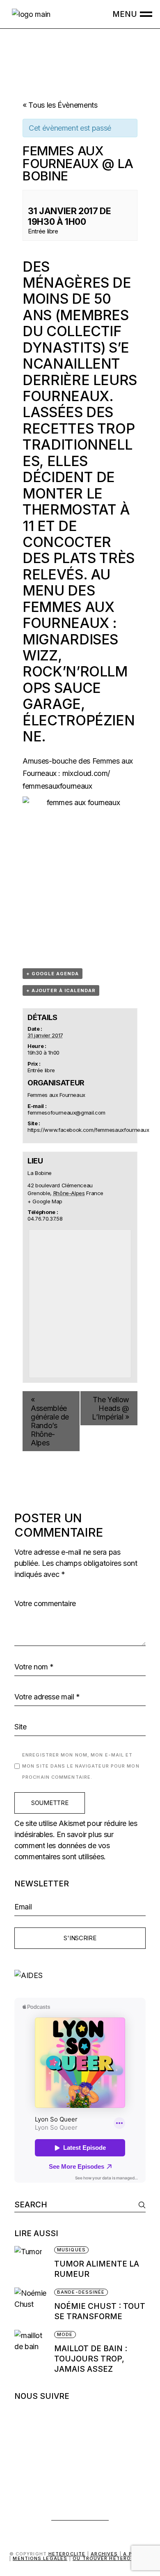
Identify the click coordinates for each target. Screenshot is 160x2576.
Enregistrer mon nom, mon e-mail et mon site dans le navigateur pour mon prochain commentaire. (81, 1766)
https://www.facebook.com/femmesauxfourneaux (88, 1130)
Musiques (71, 2250)
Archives (104, 2554)
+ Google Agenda (53, 974)
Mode (65, 2334)
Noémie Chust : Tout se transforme (100, 2311)
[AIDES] (80, 1975)
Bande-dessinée (81, 2292)
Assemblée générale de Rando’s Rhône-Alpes (50, 1421)
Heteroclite (67, 2554)
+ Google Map (45, 1201)
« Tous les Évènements (60, 105)
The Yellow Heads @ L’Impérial (111, 1408)
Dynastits (62, 347)
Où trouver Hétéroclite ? (112, 2558)
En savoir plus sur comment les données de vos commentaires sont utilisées (64, 1845)
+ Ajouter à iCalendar (61, 990)
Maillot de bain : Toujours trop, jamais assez (91, 2359)
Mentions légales (40, 2558)
